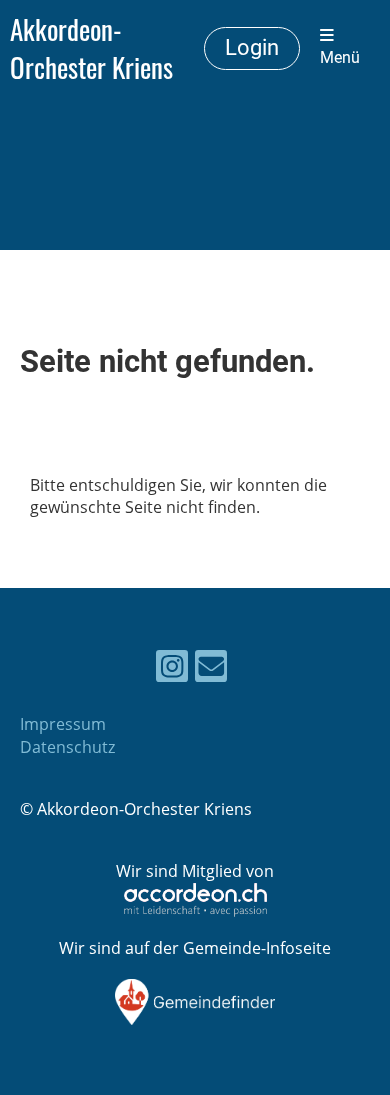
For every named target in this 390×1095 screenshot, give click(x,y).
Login (252, 47)
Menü (340, 58)
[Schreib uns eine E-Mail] (211, 669)
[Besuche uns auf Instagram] (172, 669)
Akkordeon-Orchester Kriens (91, 48)
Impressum (63, 724)
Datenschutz (67, 747)
